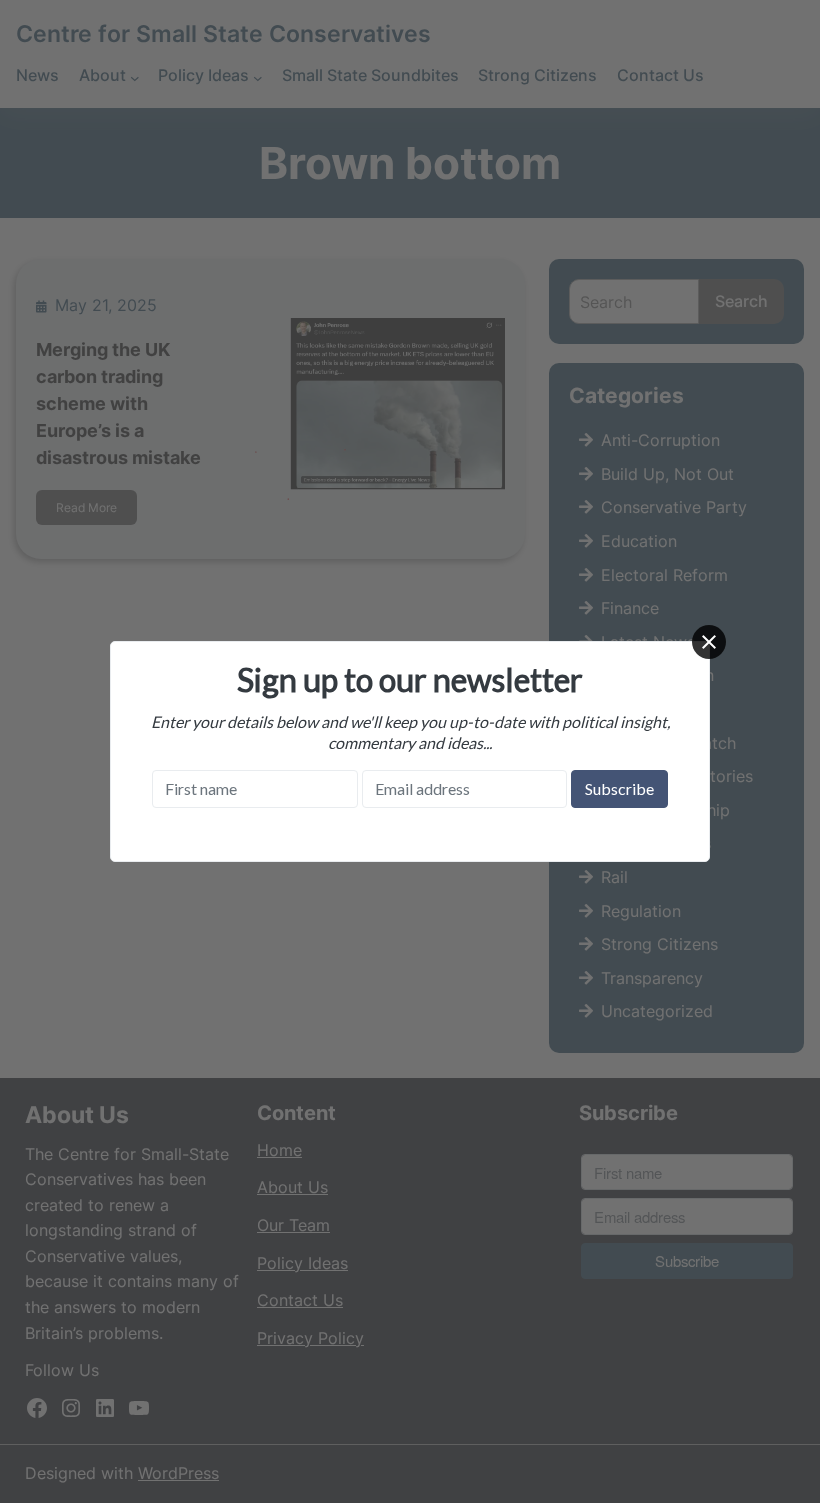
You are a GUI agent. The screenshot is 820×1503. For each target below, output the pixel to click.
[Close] (709, 642)
